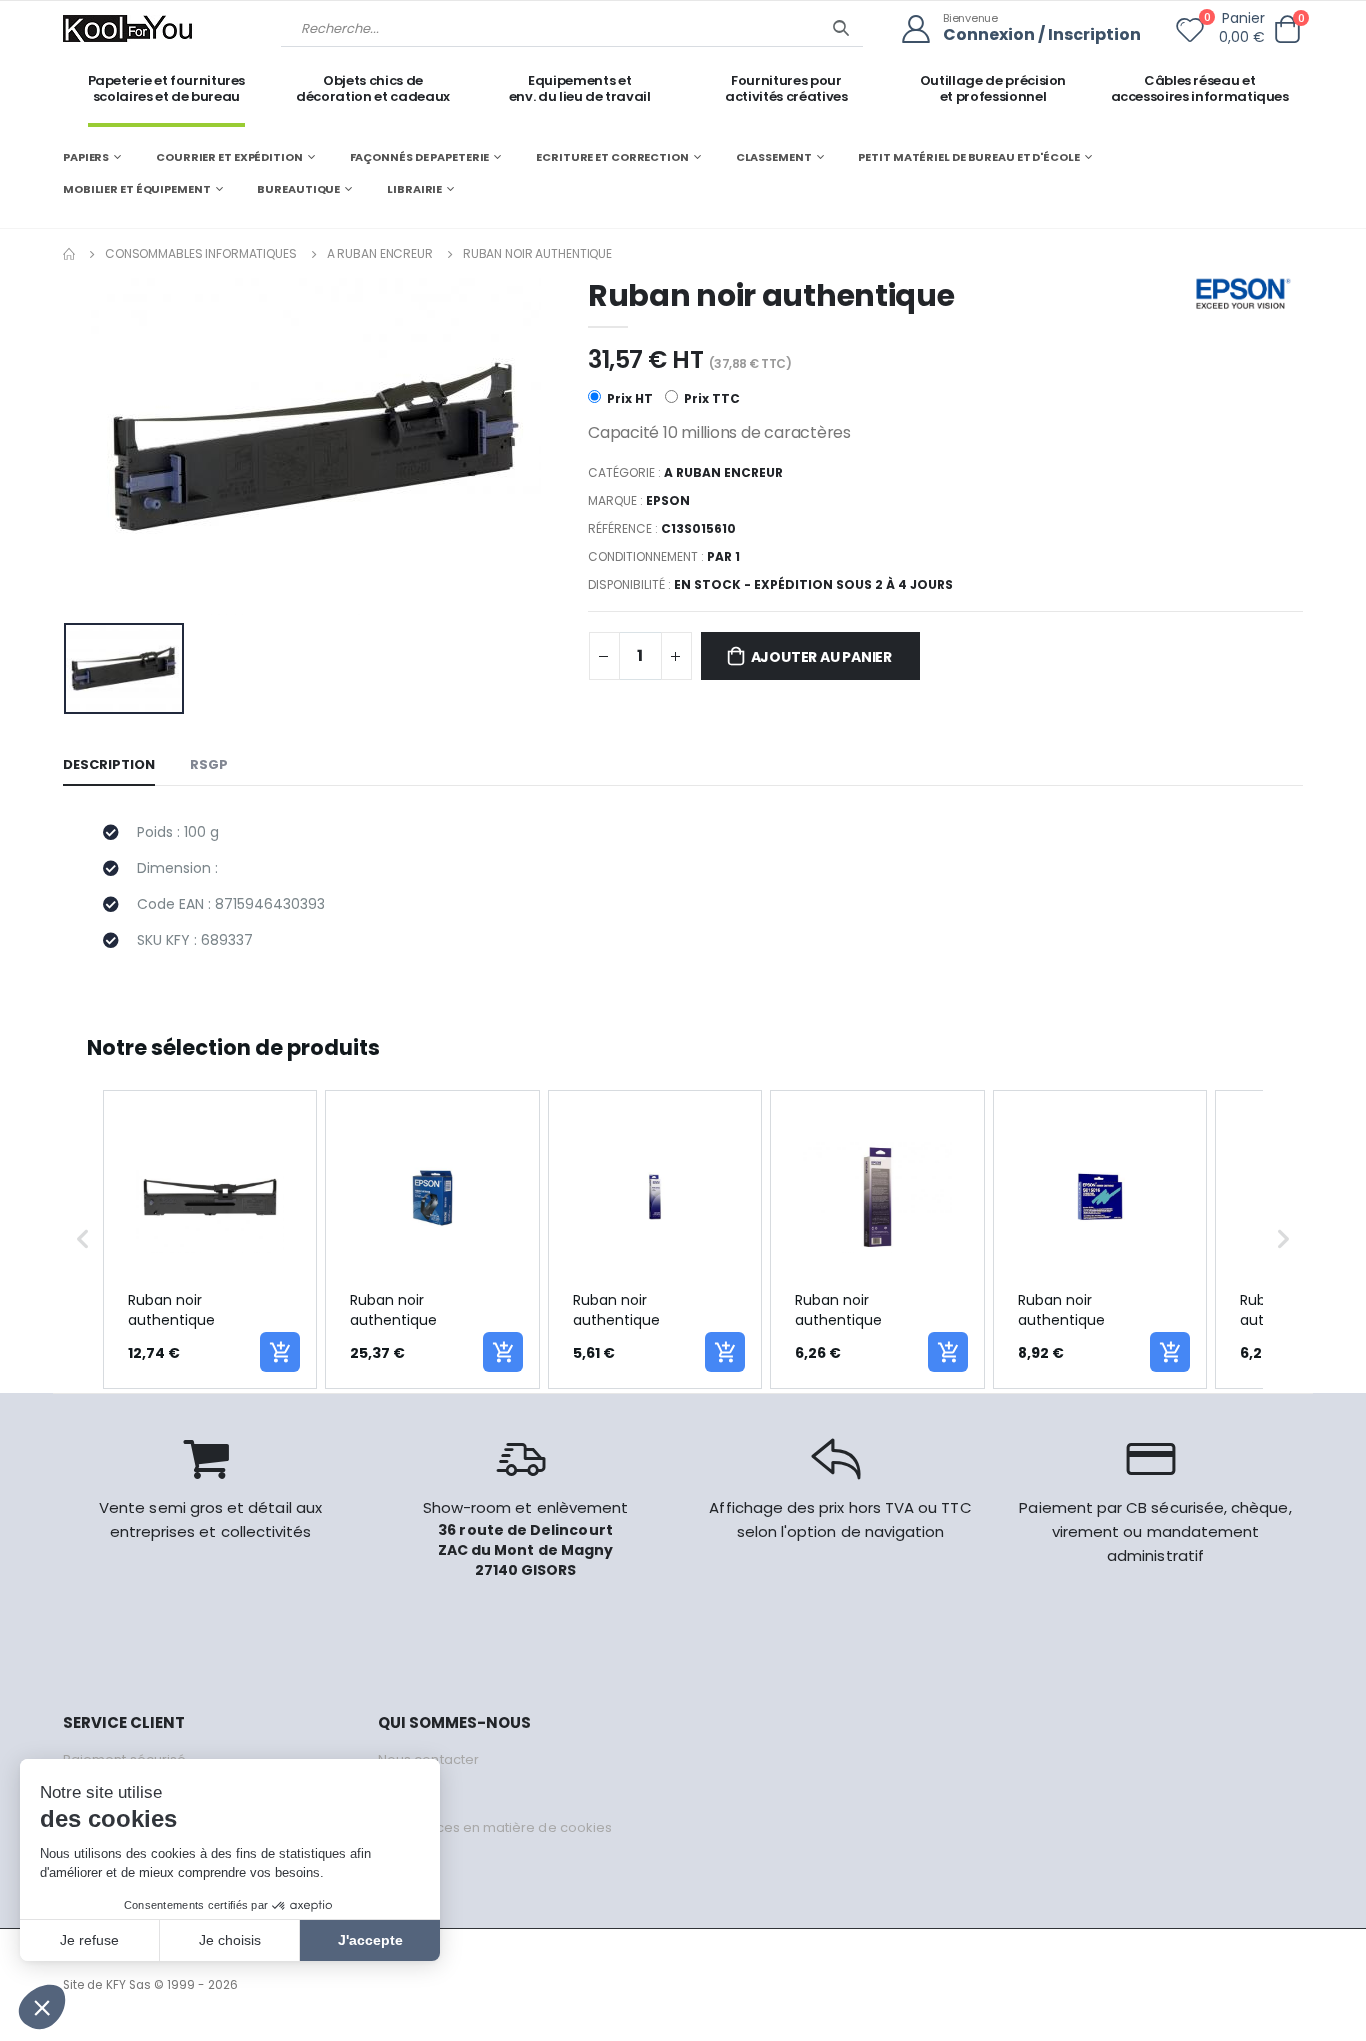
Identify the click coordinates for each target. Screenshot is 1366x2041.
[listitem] (210, 1239)
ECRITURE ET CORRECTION (612, 157)
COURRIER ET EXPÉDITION (229, 157)
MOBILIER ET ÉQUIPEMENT (137, 189)
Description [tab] (109, 764)
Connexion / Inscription (1042, 35)
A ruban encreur (380, 253)
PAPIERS (86, 157)
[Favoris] (1190, 34)
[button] (1287, 29)
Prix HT (628, 398)
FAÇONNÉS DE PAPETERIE (420, 157)
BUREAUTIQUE (298, 189)
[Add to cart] (280, 1352)
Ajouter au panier (821, 657)
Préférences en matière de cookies (495, 1827)
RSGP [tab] (209, 764)
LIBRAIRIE (414, 189)
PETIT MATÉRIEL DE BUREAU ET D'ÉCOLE (968, 157)
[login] (922, 29)
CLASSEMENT (774, 157)
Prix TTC (710, 398)
